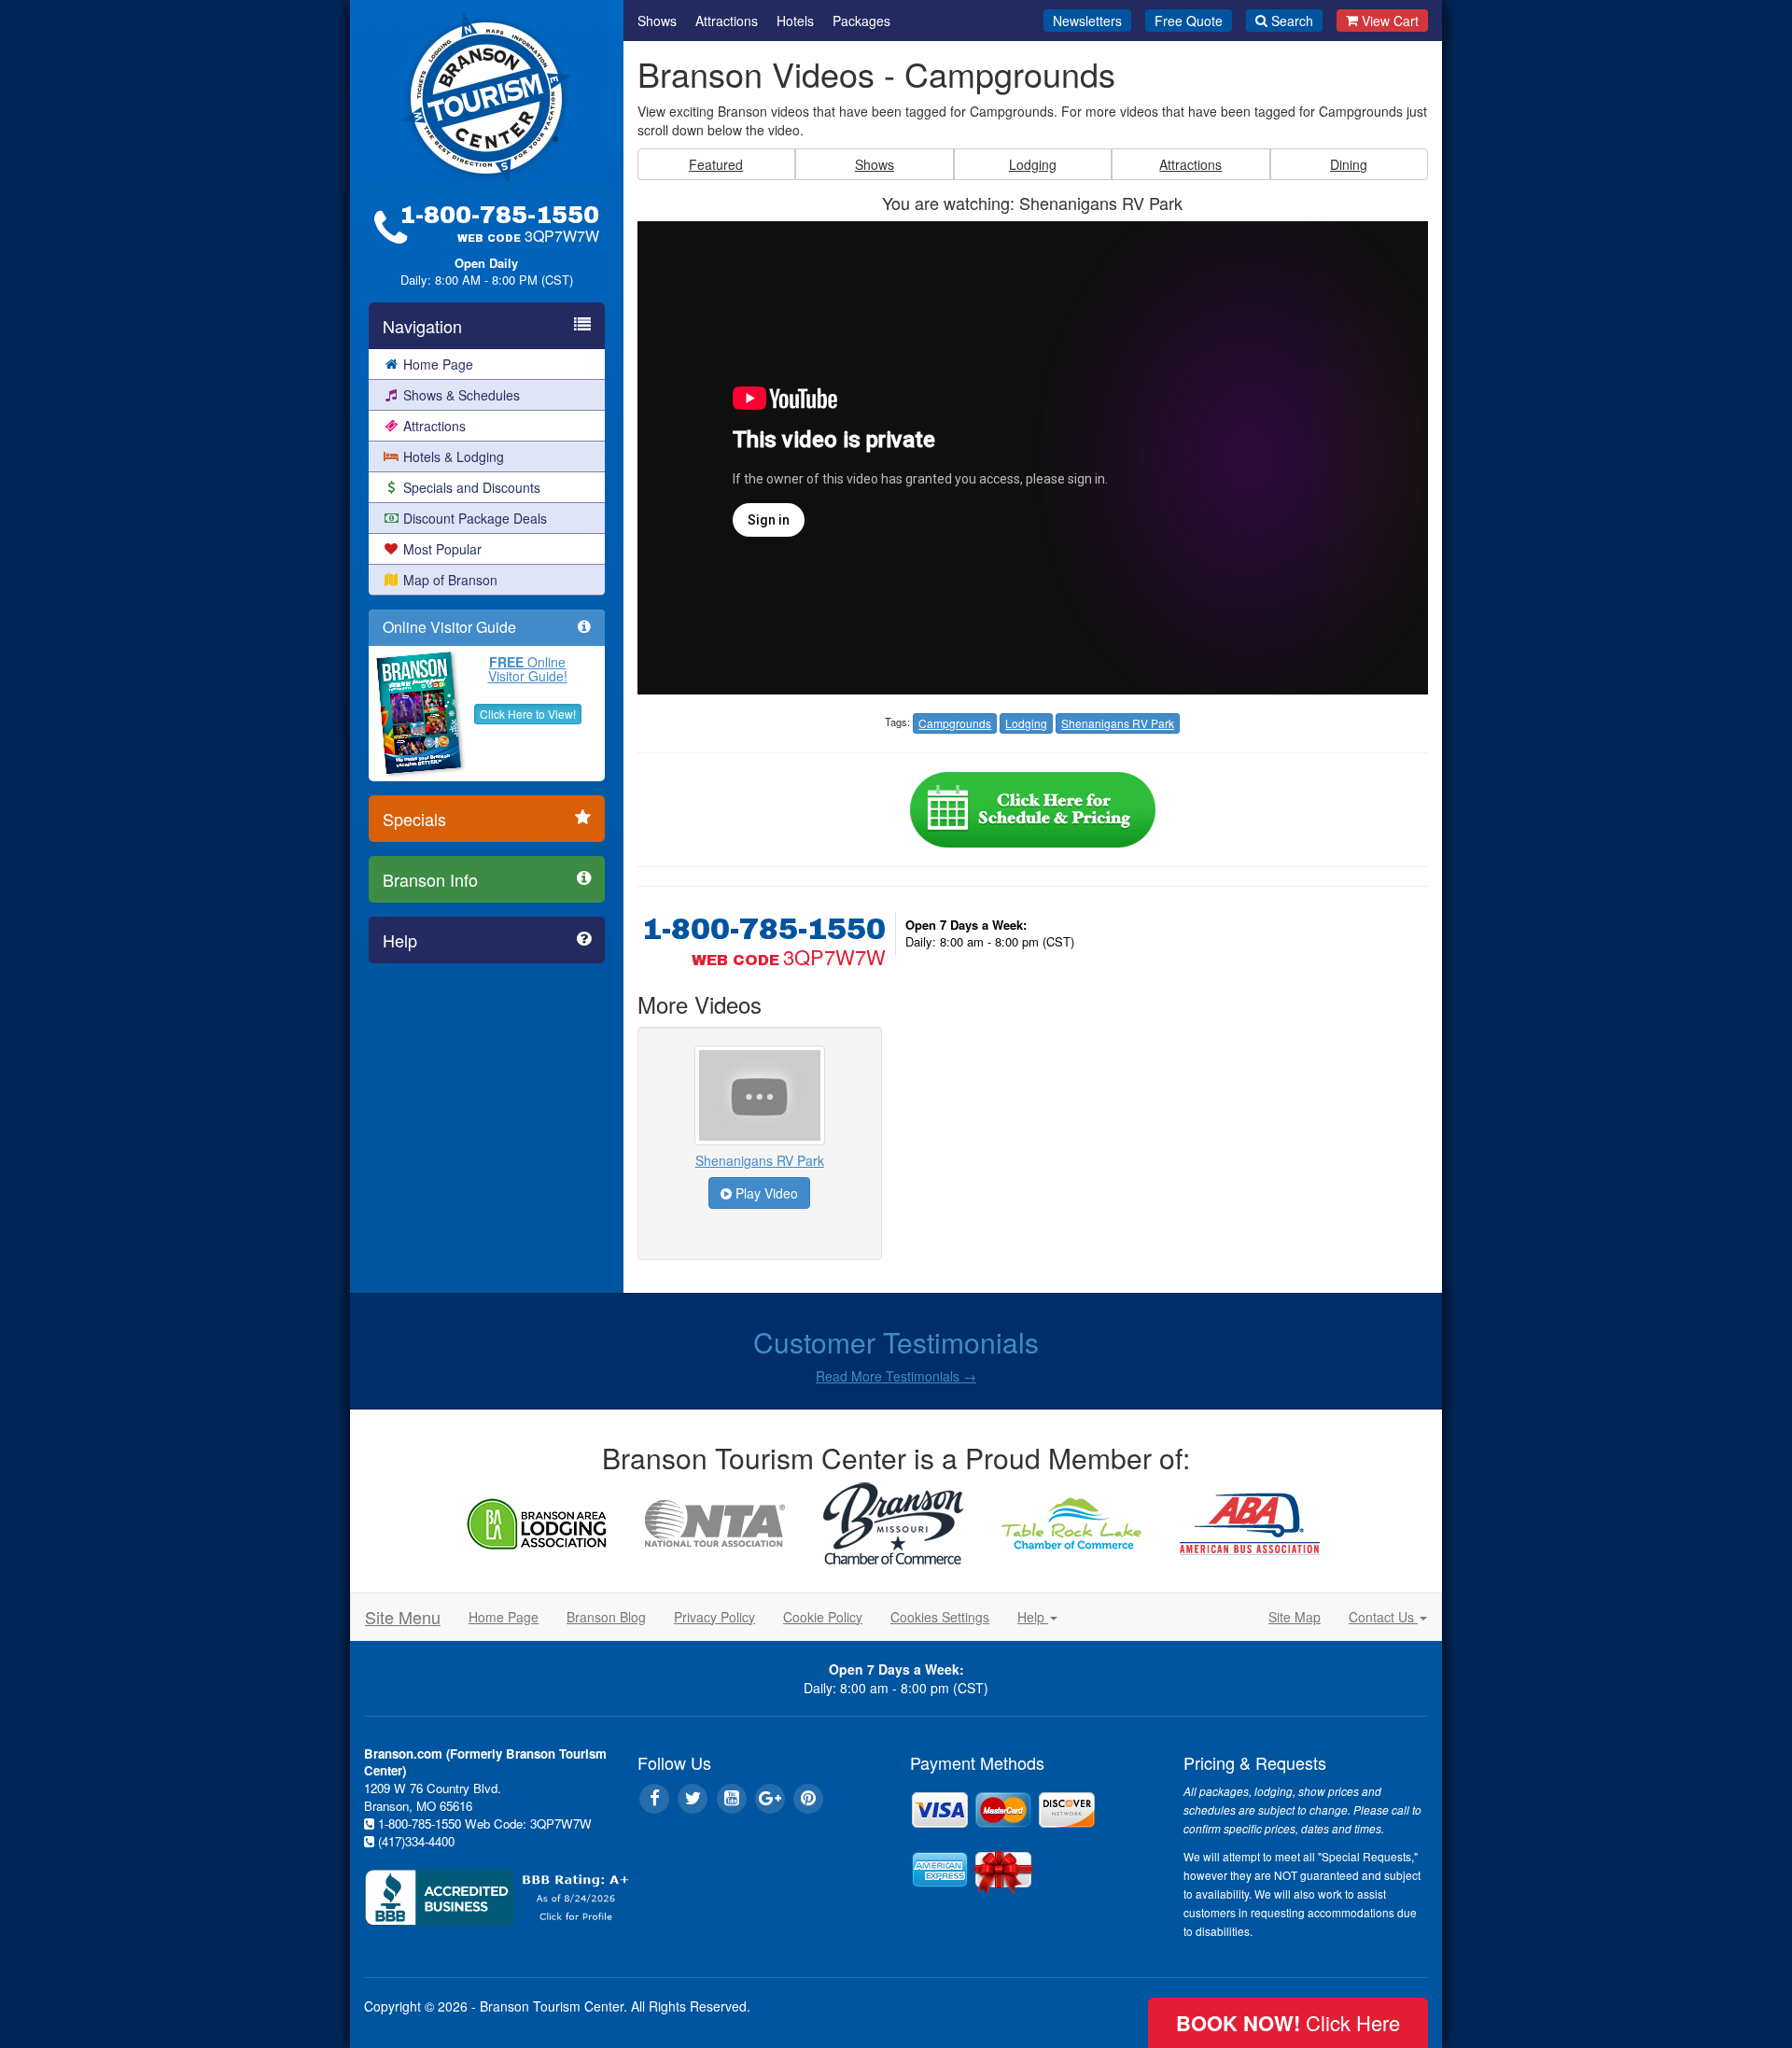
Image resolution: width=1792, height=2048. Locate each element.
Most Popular (442, 549)
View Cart (1390, 21)
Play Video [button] (765, 1193)
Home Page (438, 364)
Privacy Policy (714, 1617)
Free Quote (1189, 21)
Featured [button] (716, 164)
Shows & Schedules (462, 395)
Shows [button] (875, 164)
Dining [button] (1349, 164)
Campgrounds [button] (955, 723)
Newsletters (1087, 21)
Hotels (795, 21)
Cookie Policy (823, 1617)
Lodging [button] (1033, 164)
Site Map (1295, 1617)
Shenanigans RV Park (760, 1160)
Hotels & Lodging (454, 456)
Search (1292, 21)
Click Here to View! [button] (528, 714)
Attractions (434, 426)
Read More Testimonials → (896, 1376)
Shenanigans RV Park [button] (1118, 723)
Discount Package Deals (475, 518)
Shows (657, 21)
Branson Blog (606, 1617)
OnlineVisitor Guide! (528, 669)
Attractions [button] (1190, 164)
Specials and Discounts (472, 487)
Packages (861, 21)
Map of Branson (450, 580)
